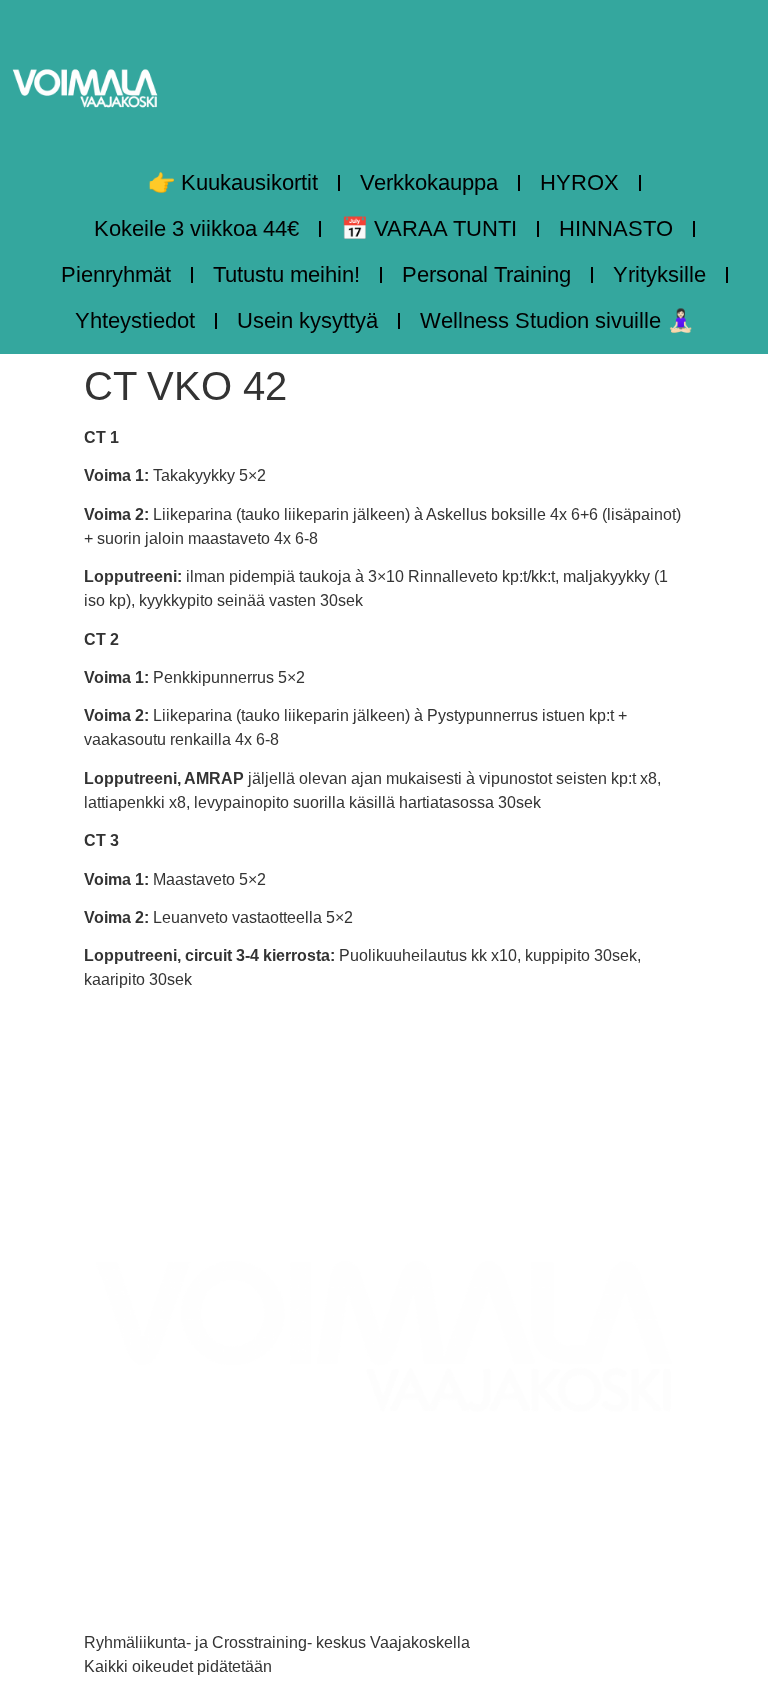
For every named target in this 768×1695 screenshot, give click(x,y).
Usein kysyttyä (307, 320)
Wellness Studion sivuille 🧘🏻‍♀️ (557, 320)
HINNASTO (616, 228)
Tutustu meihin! (286, 274)
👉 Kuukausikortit (233, 182)
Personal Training (486, 274)
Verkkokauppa (429, 182)
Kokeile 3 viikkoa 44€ (196, 228)
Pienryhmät (116, 274)
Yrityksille (659, 274)
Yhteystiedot (135, 320)
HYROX (579, 182)
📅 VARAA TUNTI (429, 228)
